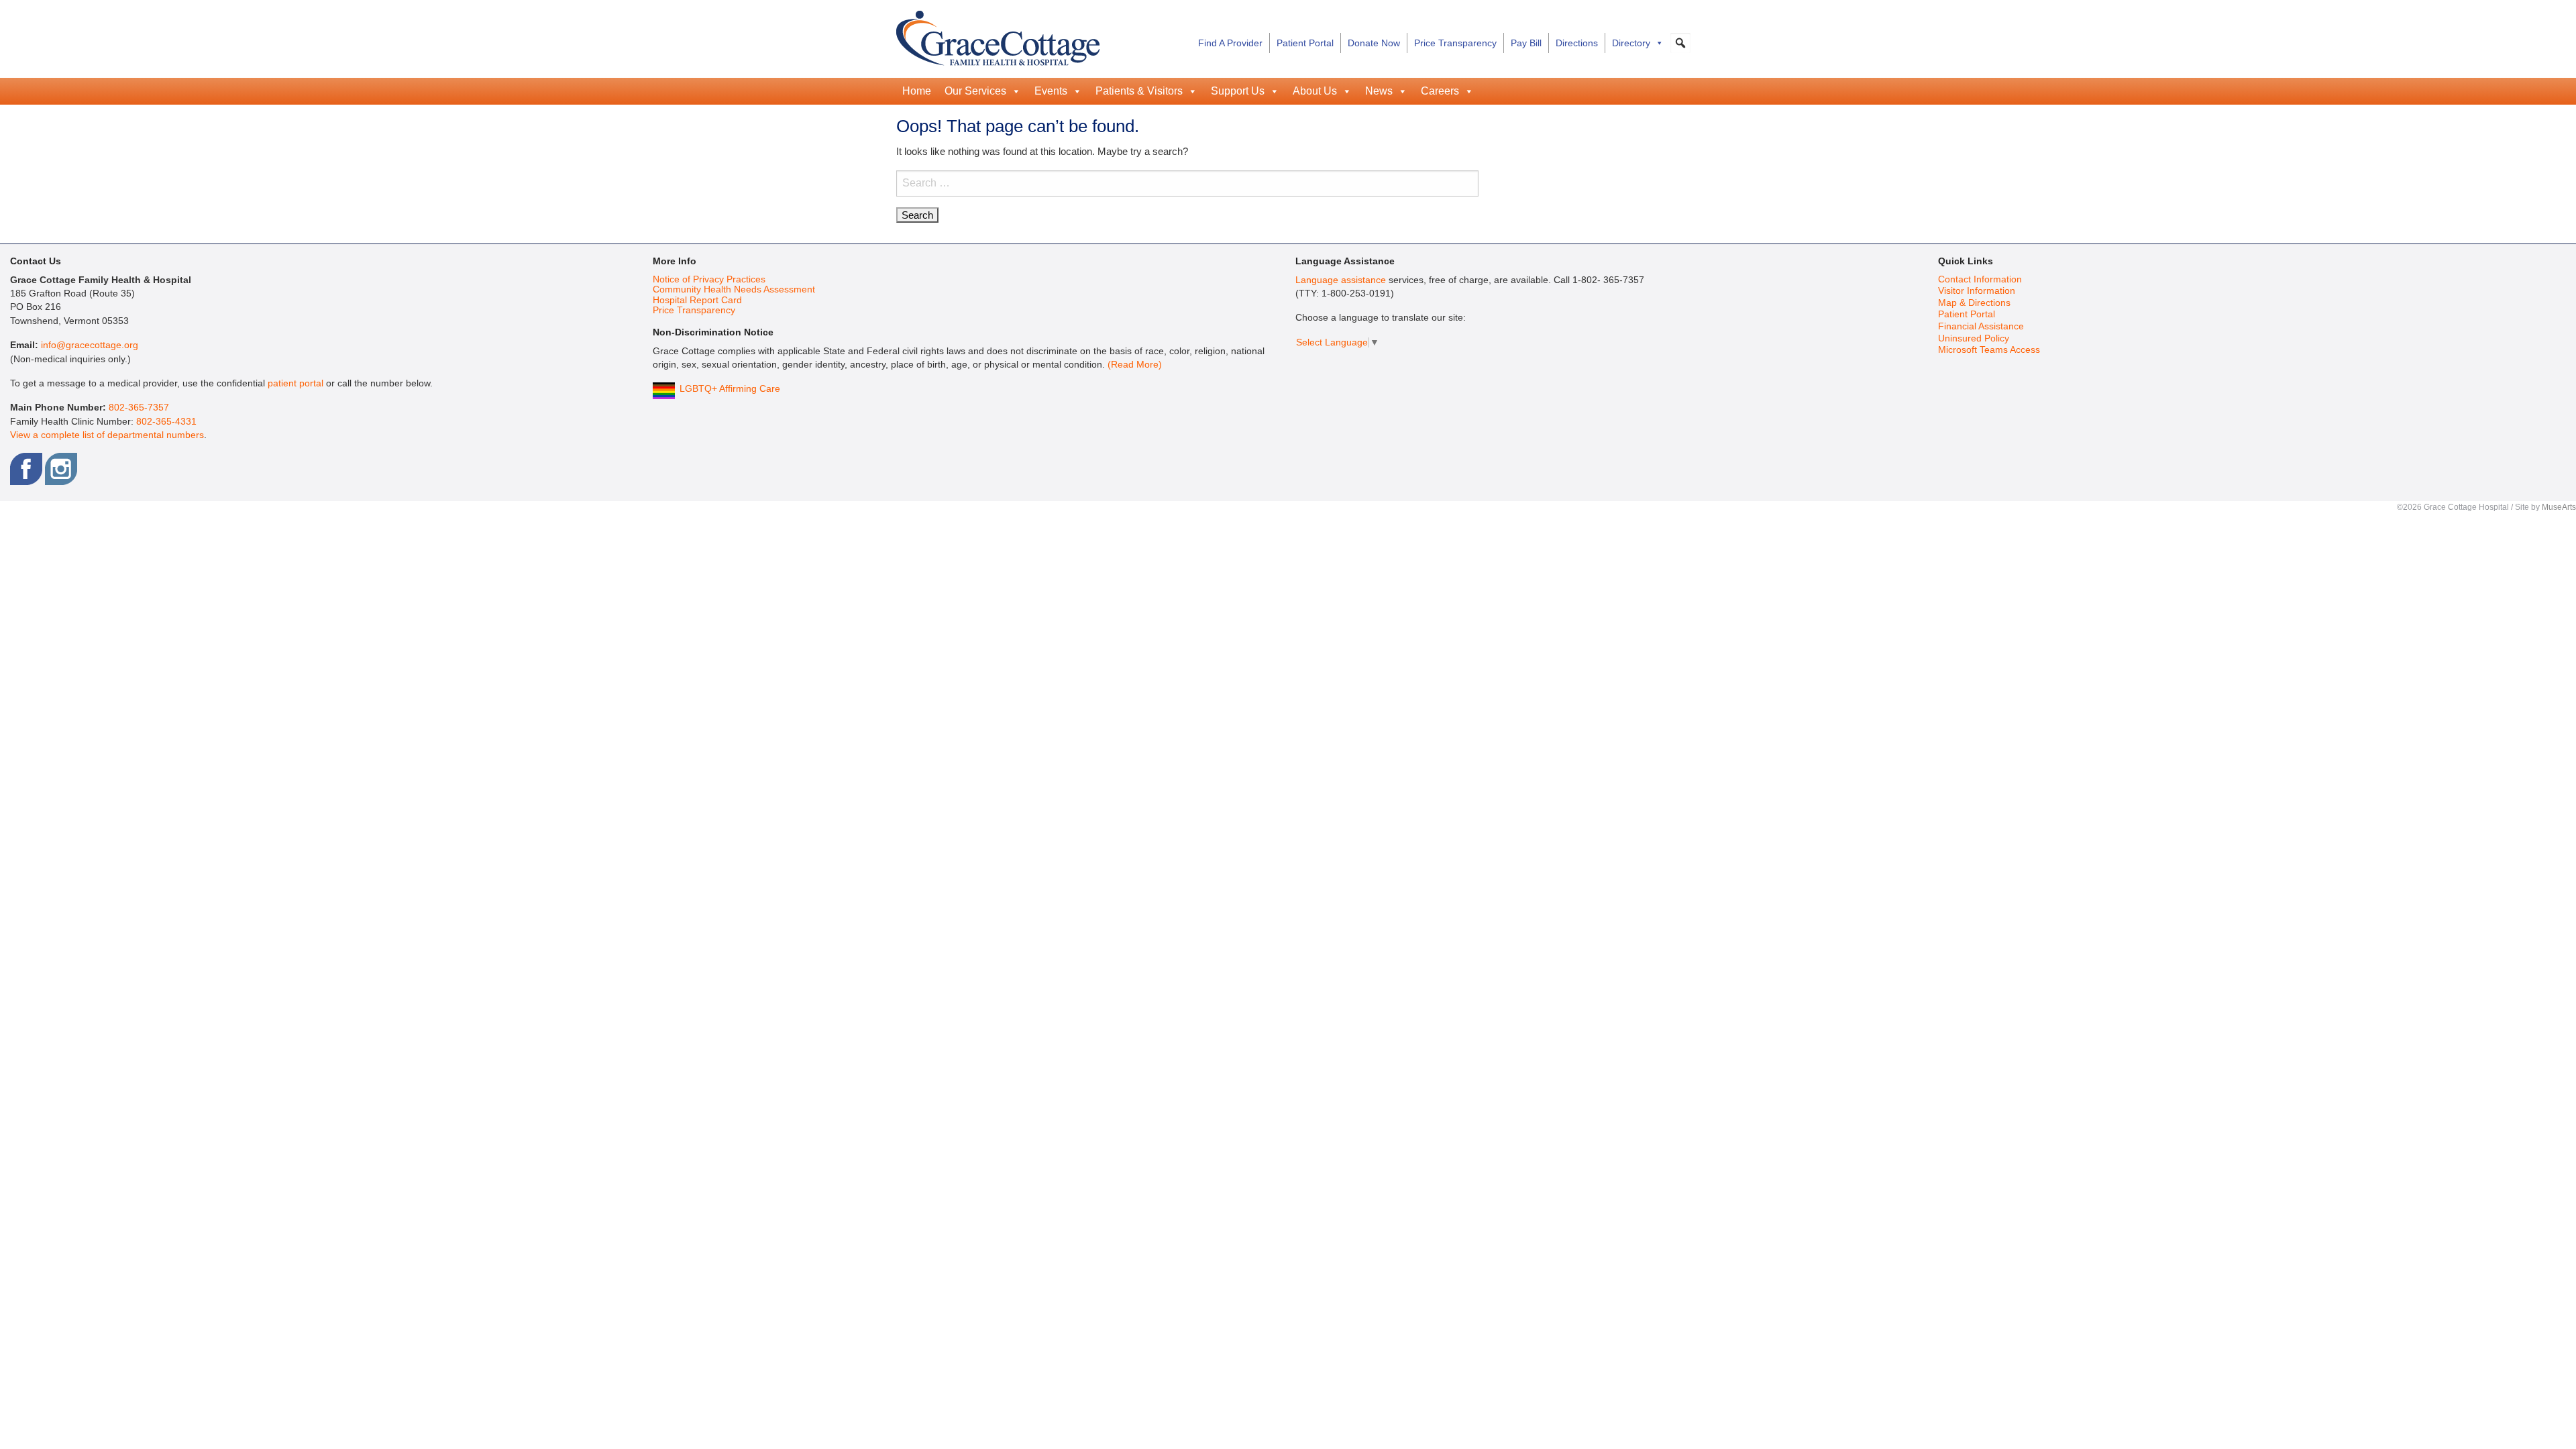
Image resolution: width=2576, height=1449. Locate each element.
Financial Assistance (1981, 326)
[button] (1680, 43)
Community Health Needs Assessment (734, 289)
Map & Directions (1974, 303)
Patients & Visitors (1139, 91)
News (1379, 91)
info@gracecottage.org (90, 345)
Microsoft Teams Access (1989, 350)
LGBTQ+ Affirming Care (730, 389)
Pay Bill (1526, 43)
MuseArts (2559, 507)
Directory (1631, 43)
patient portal (296, 383)
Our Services (975, 91)
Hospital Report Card (697, 300)
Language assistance (1341, 280)
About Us (1315, 91)
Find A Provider (1230, 43)
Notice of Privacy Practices (709, 279)
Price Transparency (1455, 43)
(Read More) (1135, 365)
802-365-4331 (166, 422)
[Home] (998, 36)
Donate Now (1374, 43)
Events (1051, 91)
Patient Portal (1305, 43)
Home (917, 91)
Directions (1577, 43)
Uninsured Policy (1974, 338)
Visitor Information (1977, 291)
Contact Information (1980, 279)
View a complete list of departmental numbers (107, 435)
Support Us (1238, 91)
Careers (1440, 91)
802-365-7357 (139, 408)
